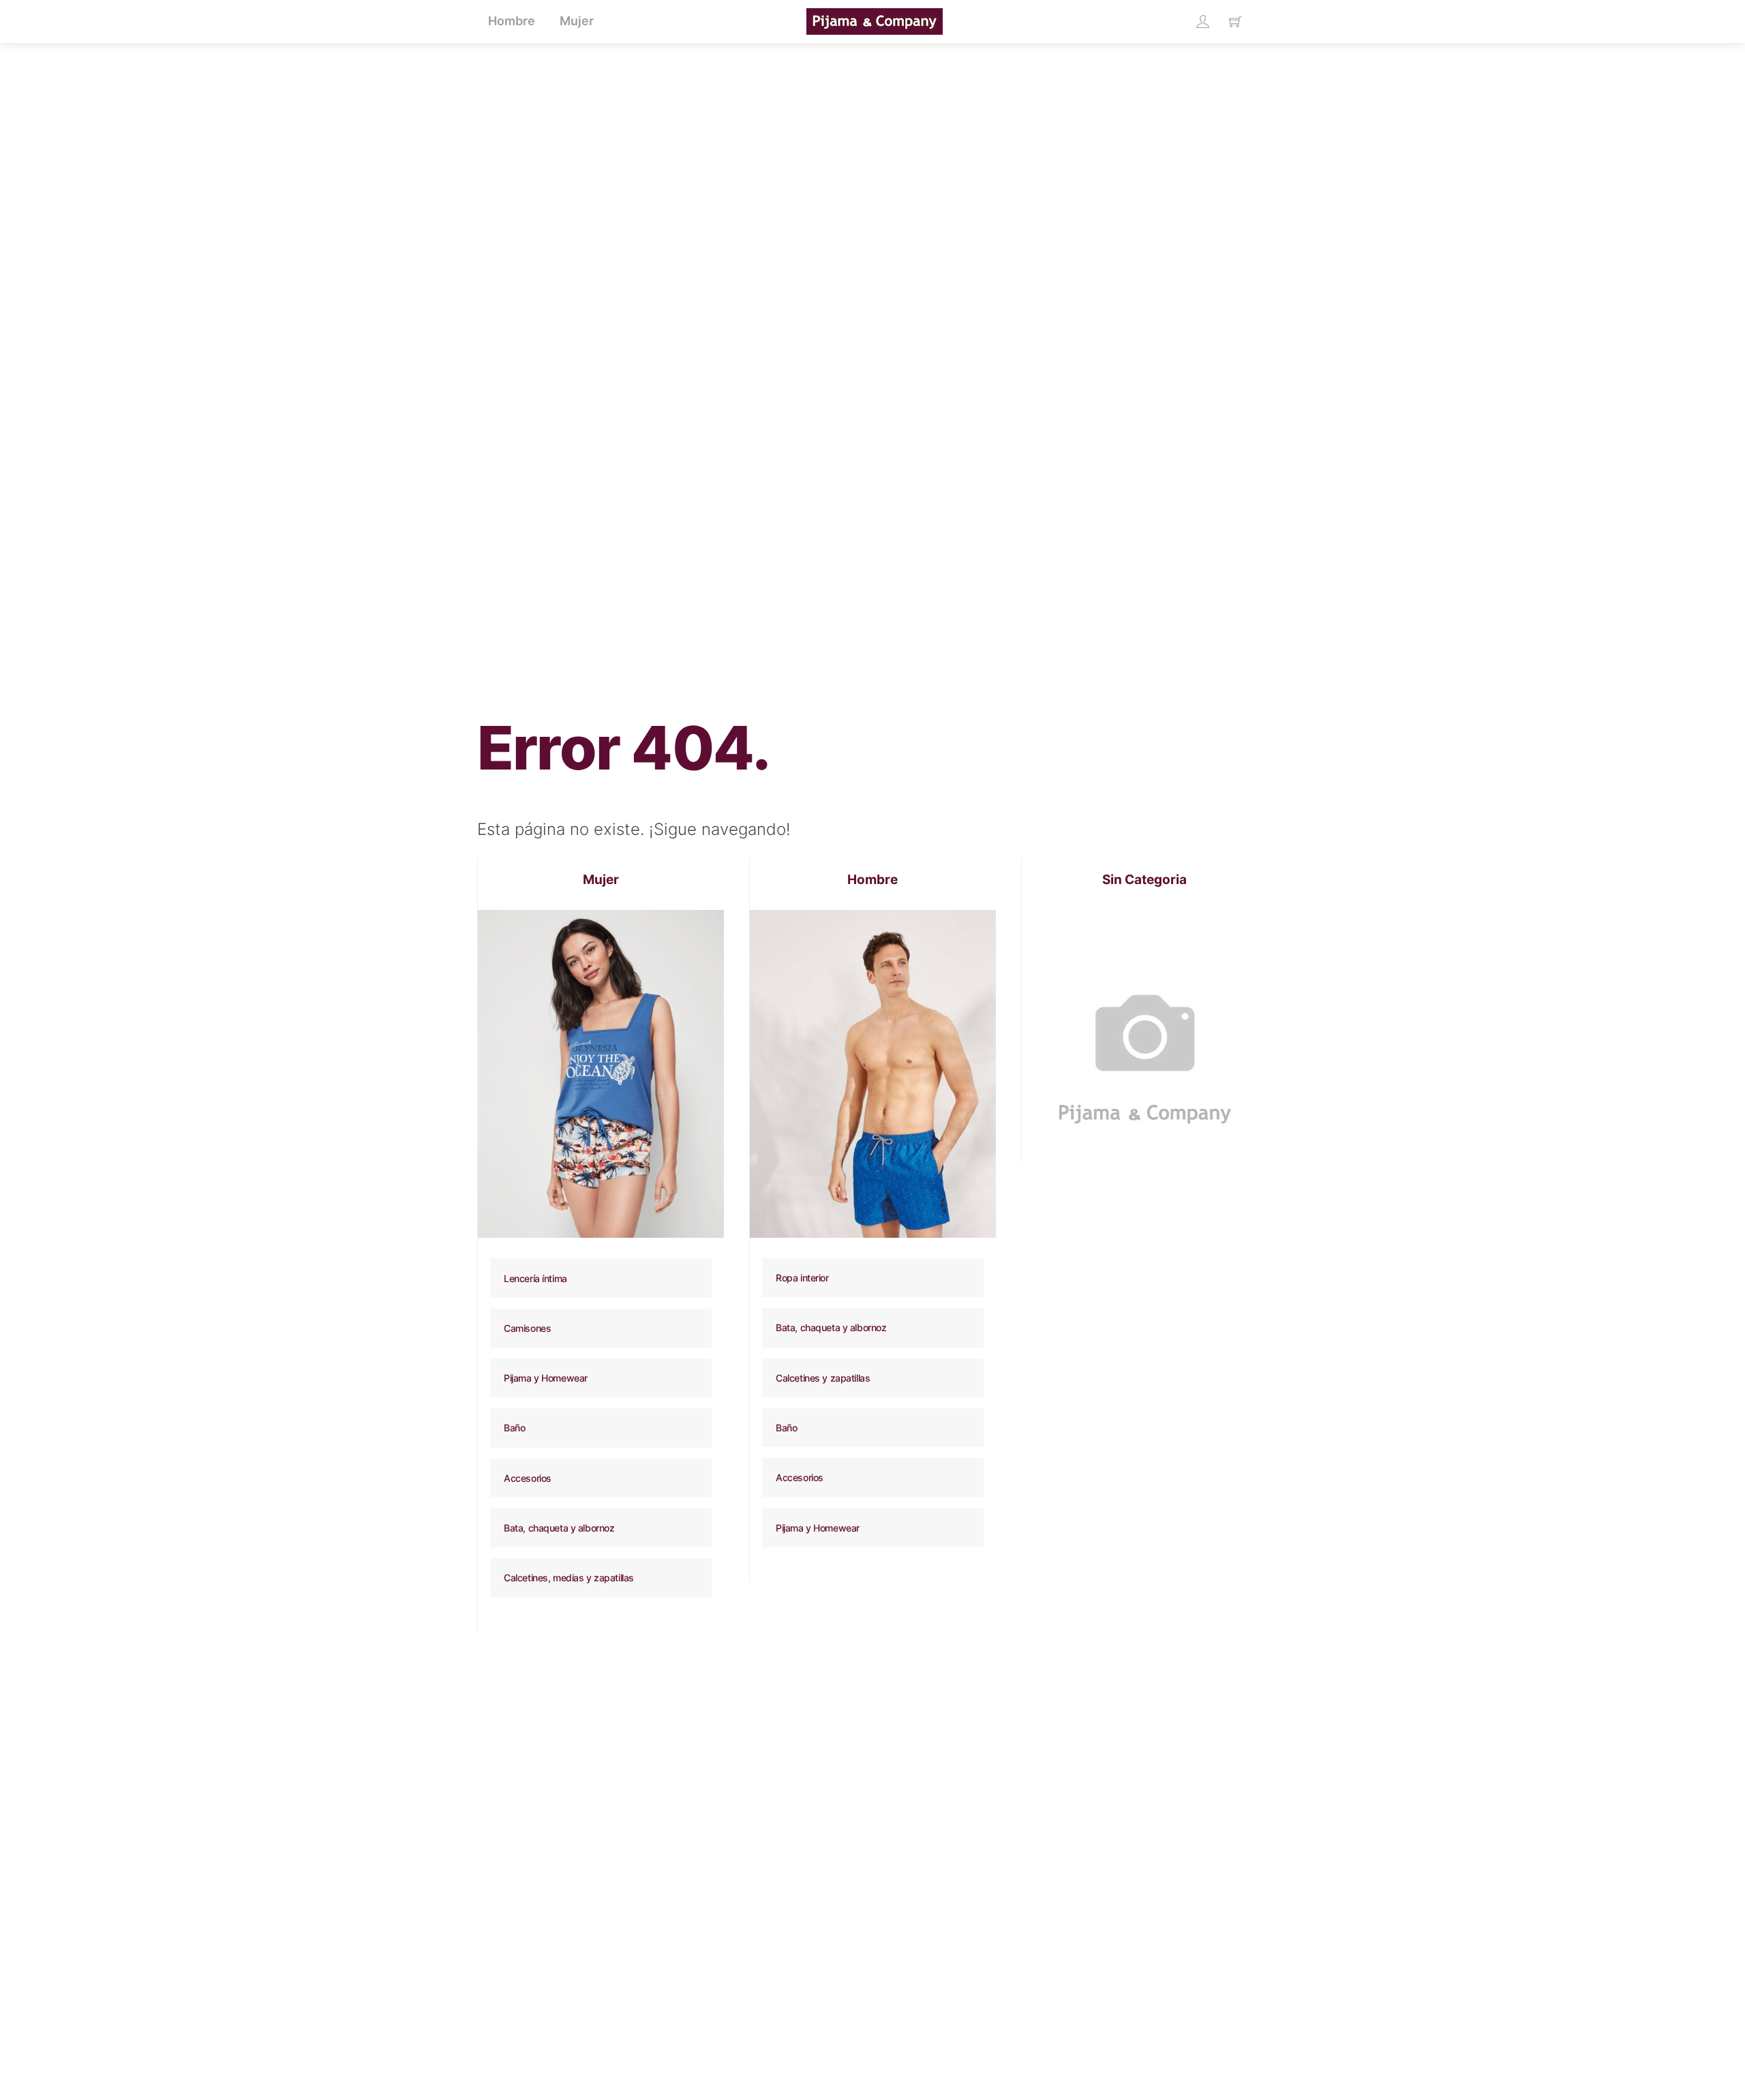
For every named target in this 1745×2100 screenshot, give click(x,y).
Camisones (527, 1328)
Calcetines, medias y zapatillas (569, 1578)
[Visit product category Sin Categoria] (1145, 1033)
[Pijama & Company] (875, 20)
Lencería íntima (535, 1278)
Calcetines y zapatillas (823, 1378)
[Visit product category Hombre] (873, 1074)
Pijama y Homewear (546, 1378)
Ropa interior (802, 1278)
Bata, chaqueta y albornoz (559, 1528)
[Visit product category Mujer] (601, 1074)
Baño (514, 1428)
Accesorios (528, 1478)
